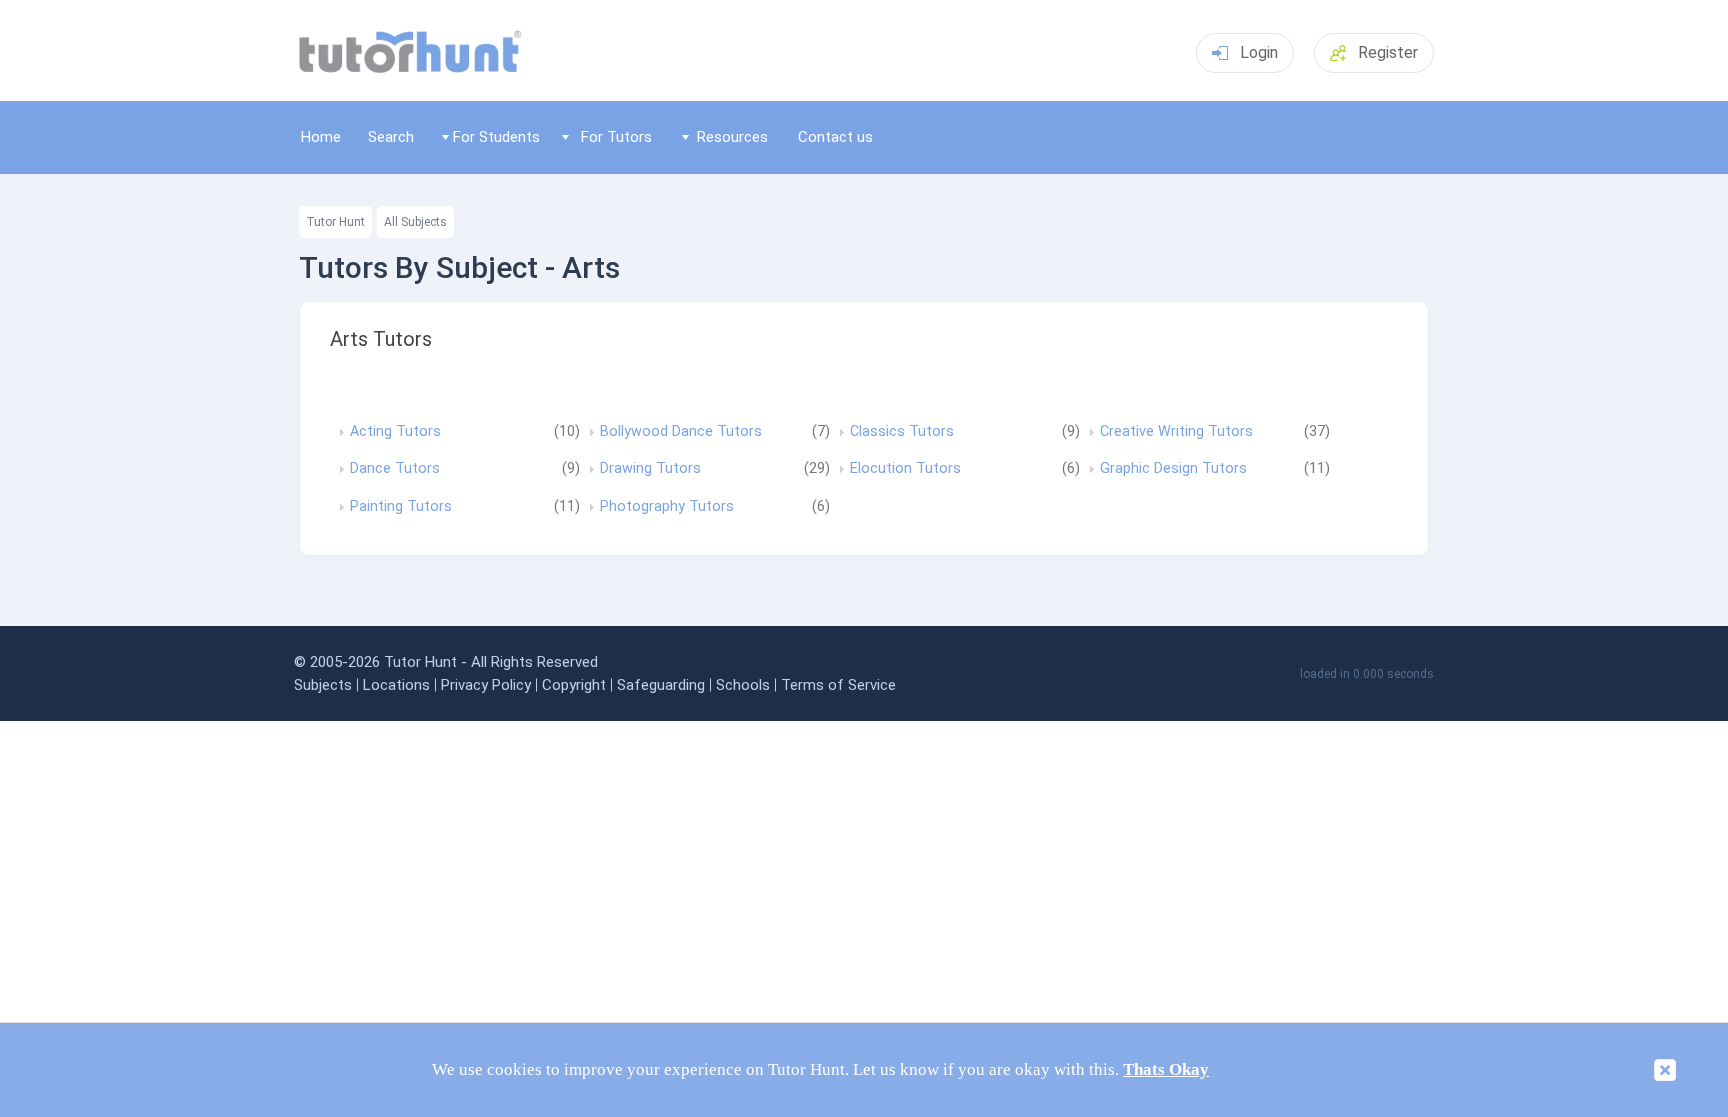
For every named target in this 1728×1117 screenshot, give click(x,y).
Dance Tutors (395, 469)
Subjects (323, 685)
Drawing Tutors (650, 469)
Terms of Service (838, 685)
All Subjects (415, 222)
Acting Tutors (395, 432)
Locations (396, 685)
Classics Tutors (902, 432)
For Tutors (616, 137)
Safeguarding (661, 685)
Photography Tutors (667, 507)
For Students (496, 137)
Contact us (835, 137)
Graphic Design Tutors (1173, 469)
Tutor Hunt (335, 222)
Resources (732, 137)
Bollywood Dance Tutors (681, 432)
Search (391, 137)
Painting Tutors (401, 507)
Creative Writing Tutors (1176, 432)
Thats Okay (1166, 1069)
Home (321, 137)
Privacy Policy (486, 685)
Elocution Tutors (905, 469)
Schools (743, 685)
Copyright (574, 685)
